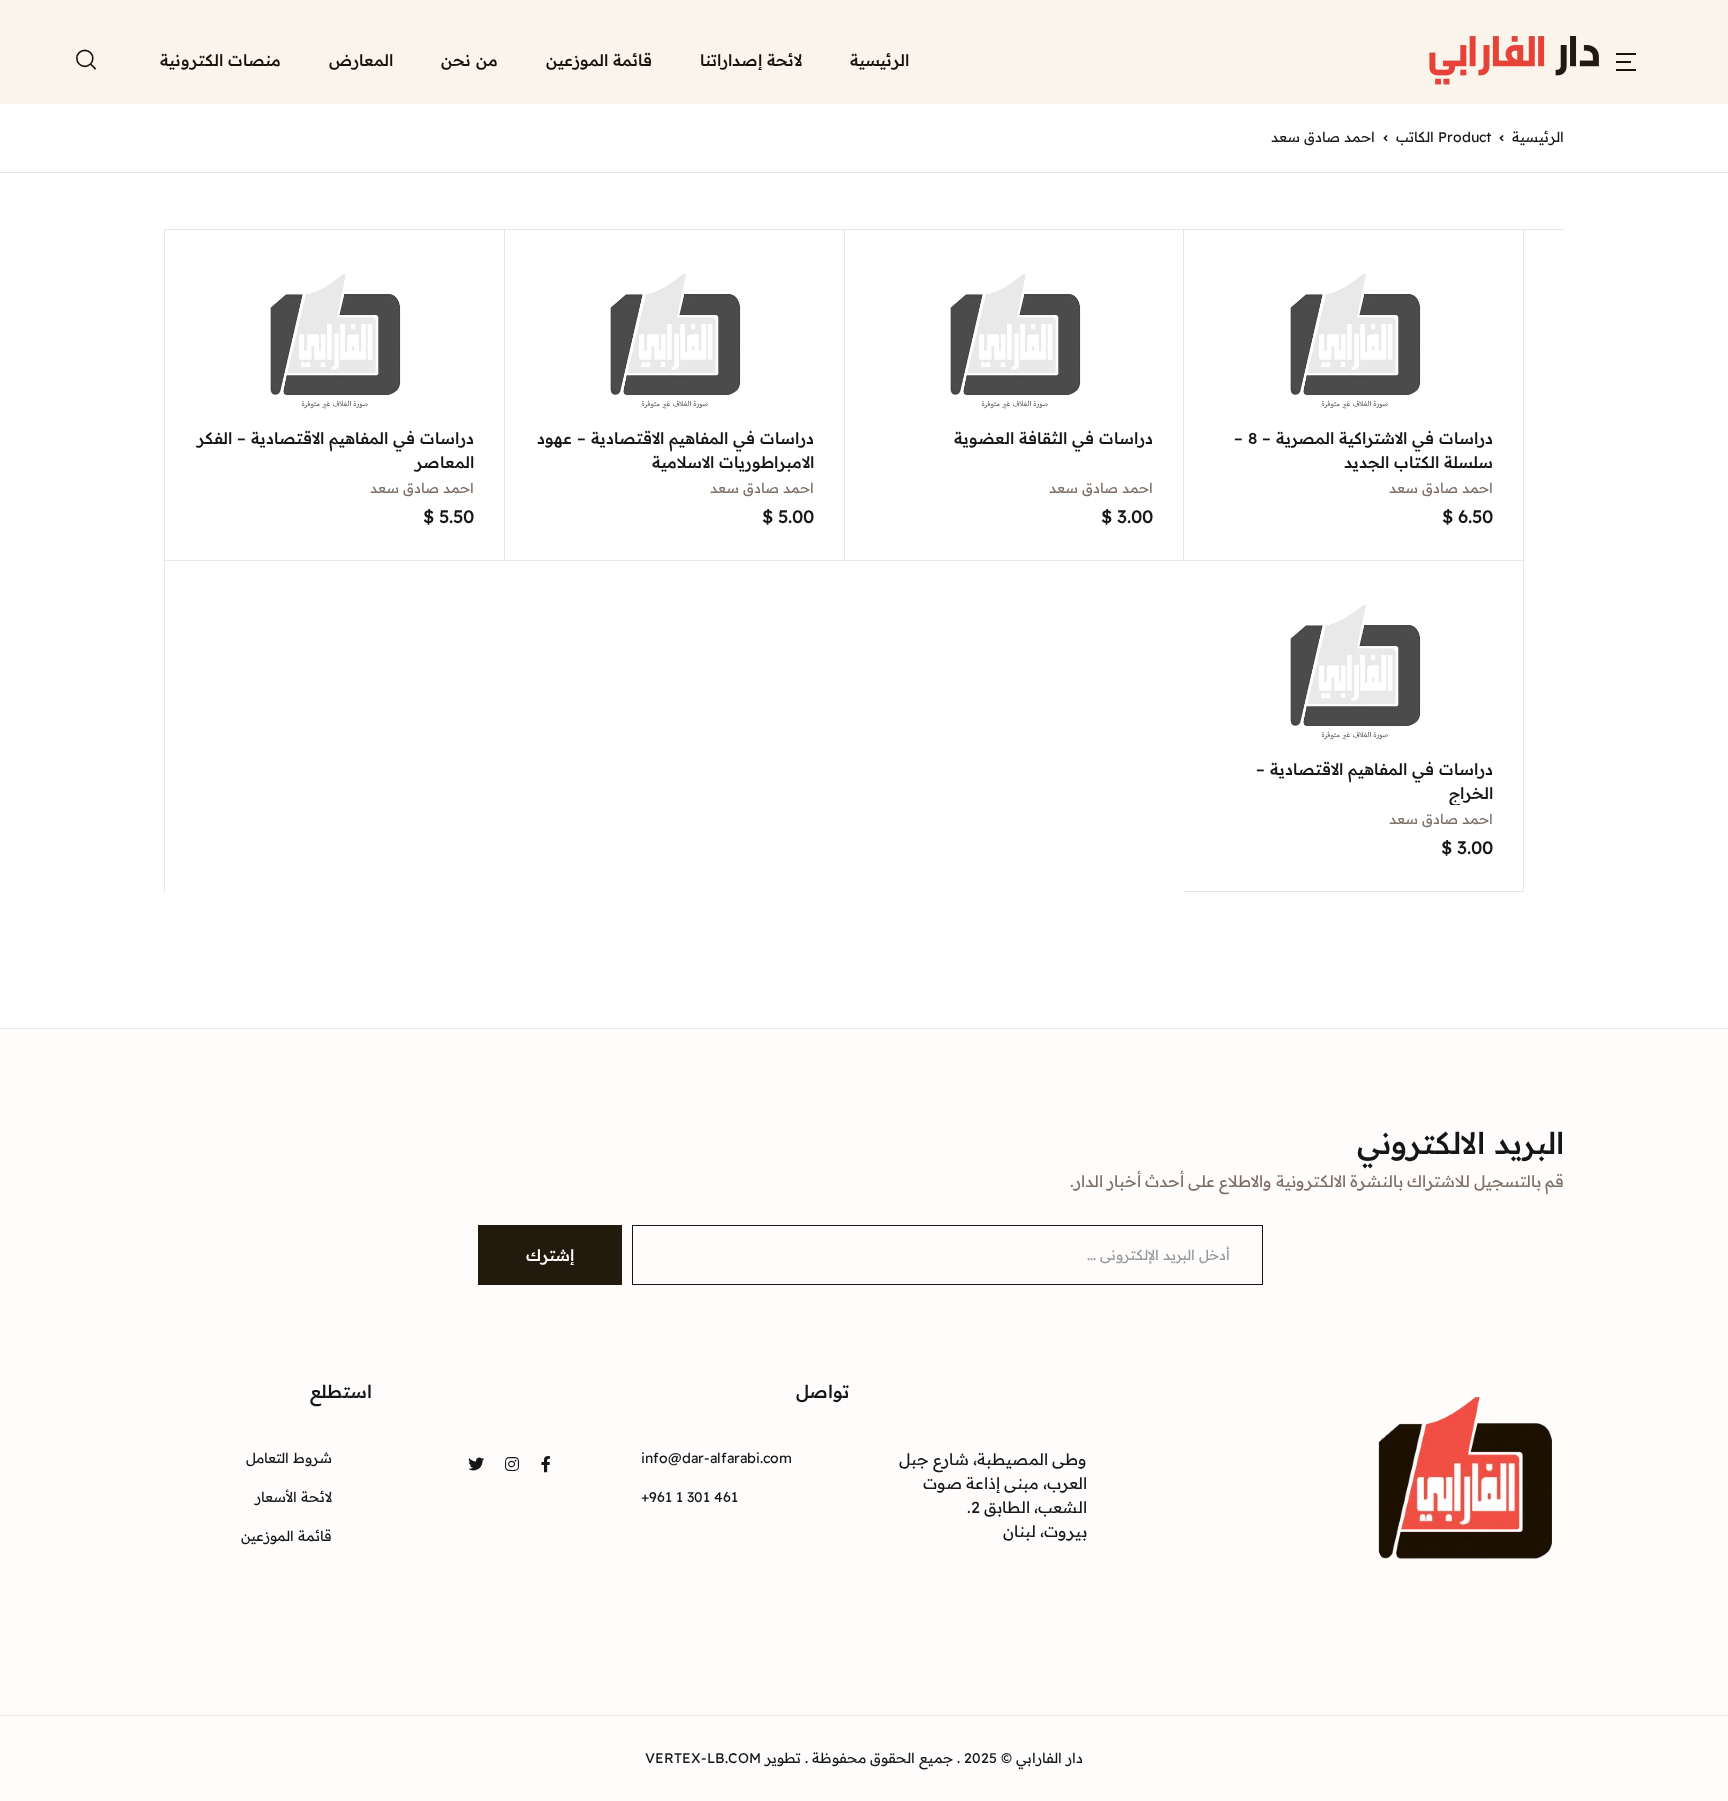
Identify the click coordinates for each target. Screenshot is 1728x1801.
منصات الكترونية (220, 60)
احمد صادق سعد (1441, 488)
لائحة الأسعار (293, 1497)
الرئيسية (879, 60)
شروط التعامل (289, 1458)
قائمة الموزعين (599, 60)
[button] (1626, 60)
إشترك (550, 1255)
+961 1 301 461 (689, 1497)
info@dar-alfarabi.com (716, 1458)
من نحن (469, 60)
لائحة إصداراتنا (751, 60)
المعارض (361, 60)
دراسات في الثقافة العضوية (1053, 438)
